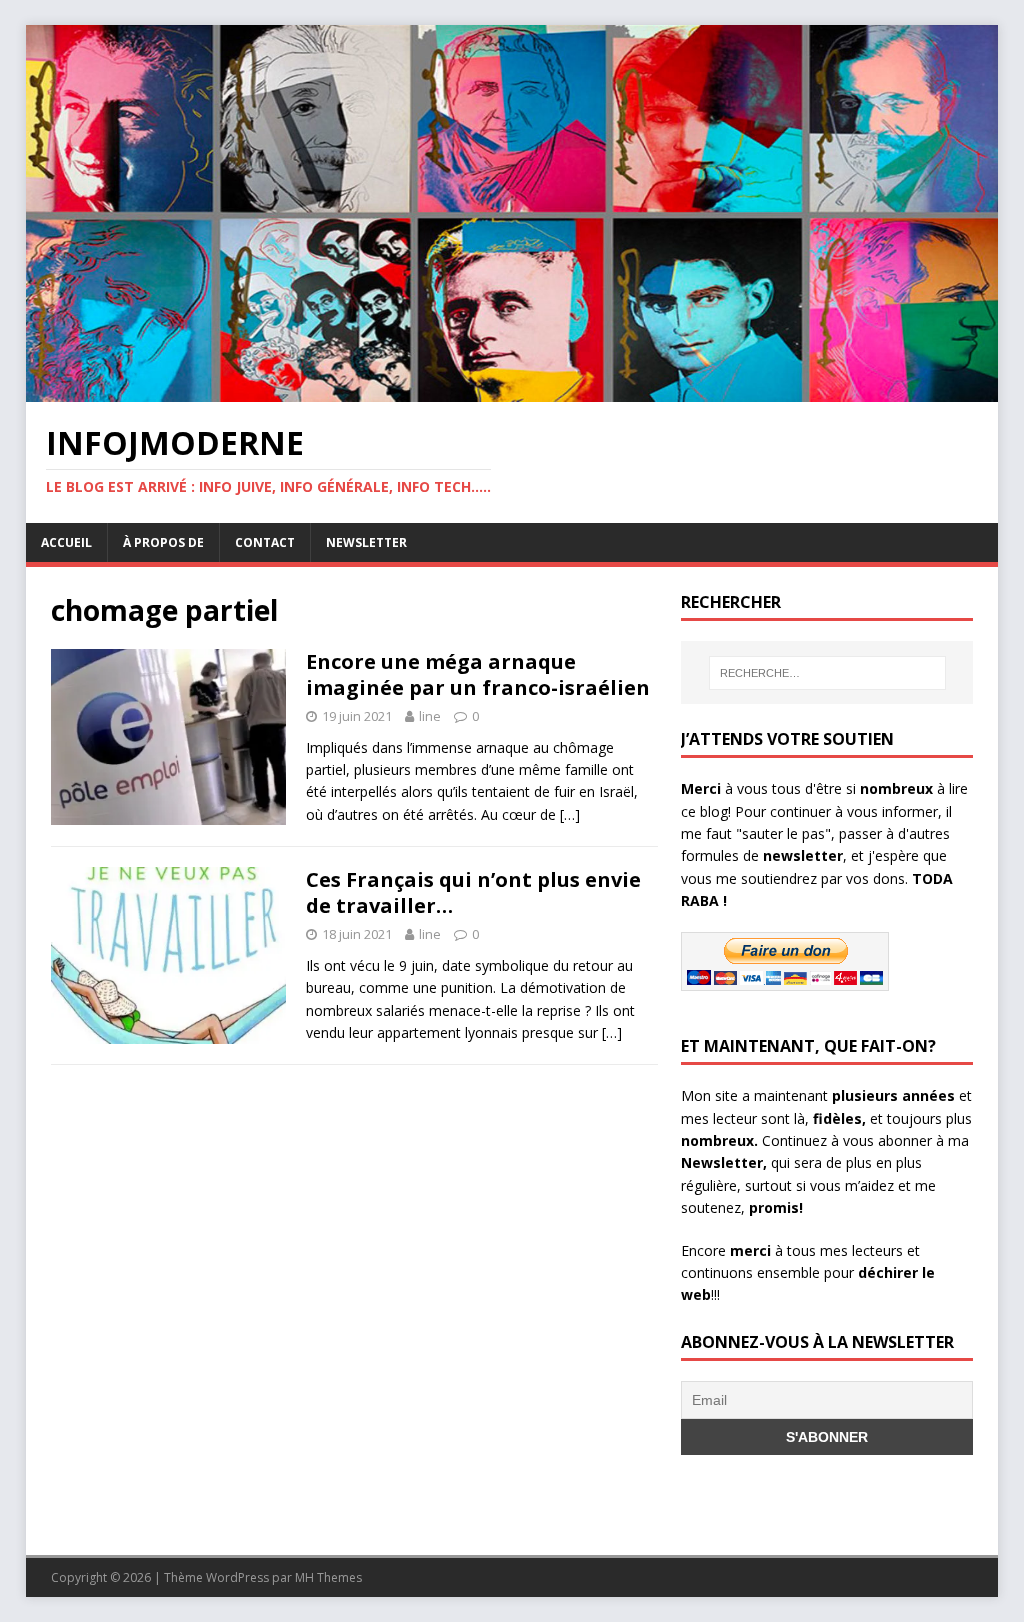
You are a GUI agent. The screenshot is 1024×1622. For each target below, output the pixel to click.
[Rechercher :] (827, 673)
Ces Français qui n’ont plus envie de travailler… (473, 892)
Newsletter (366, 542)
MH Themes (328, 1577)
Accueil (66, 542)
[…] (570, 814)
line (430, 716)
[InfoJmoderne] (512, 389)
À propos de (163, 542)
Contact (265, 542)
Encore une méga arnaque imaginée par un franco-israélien (478, 674)
